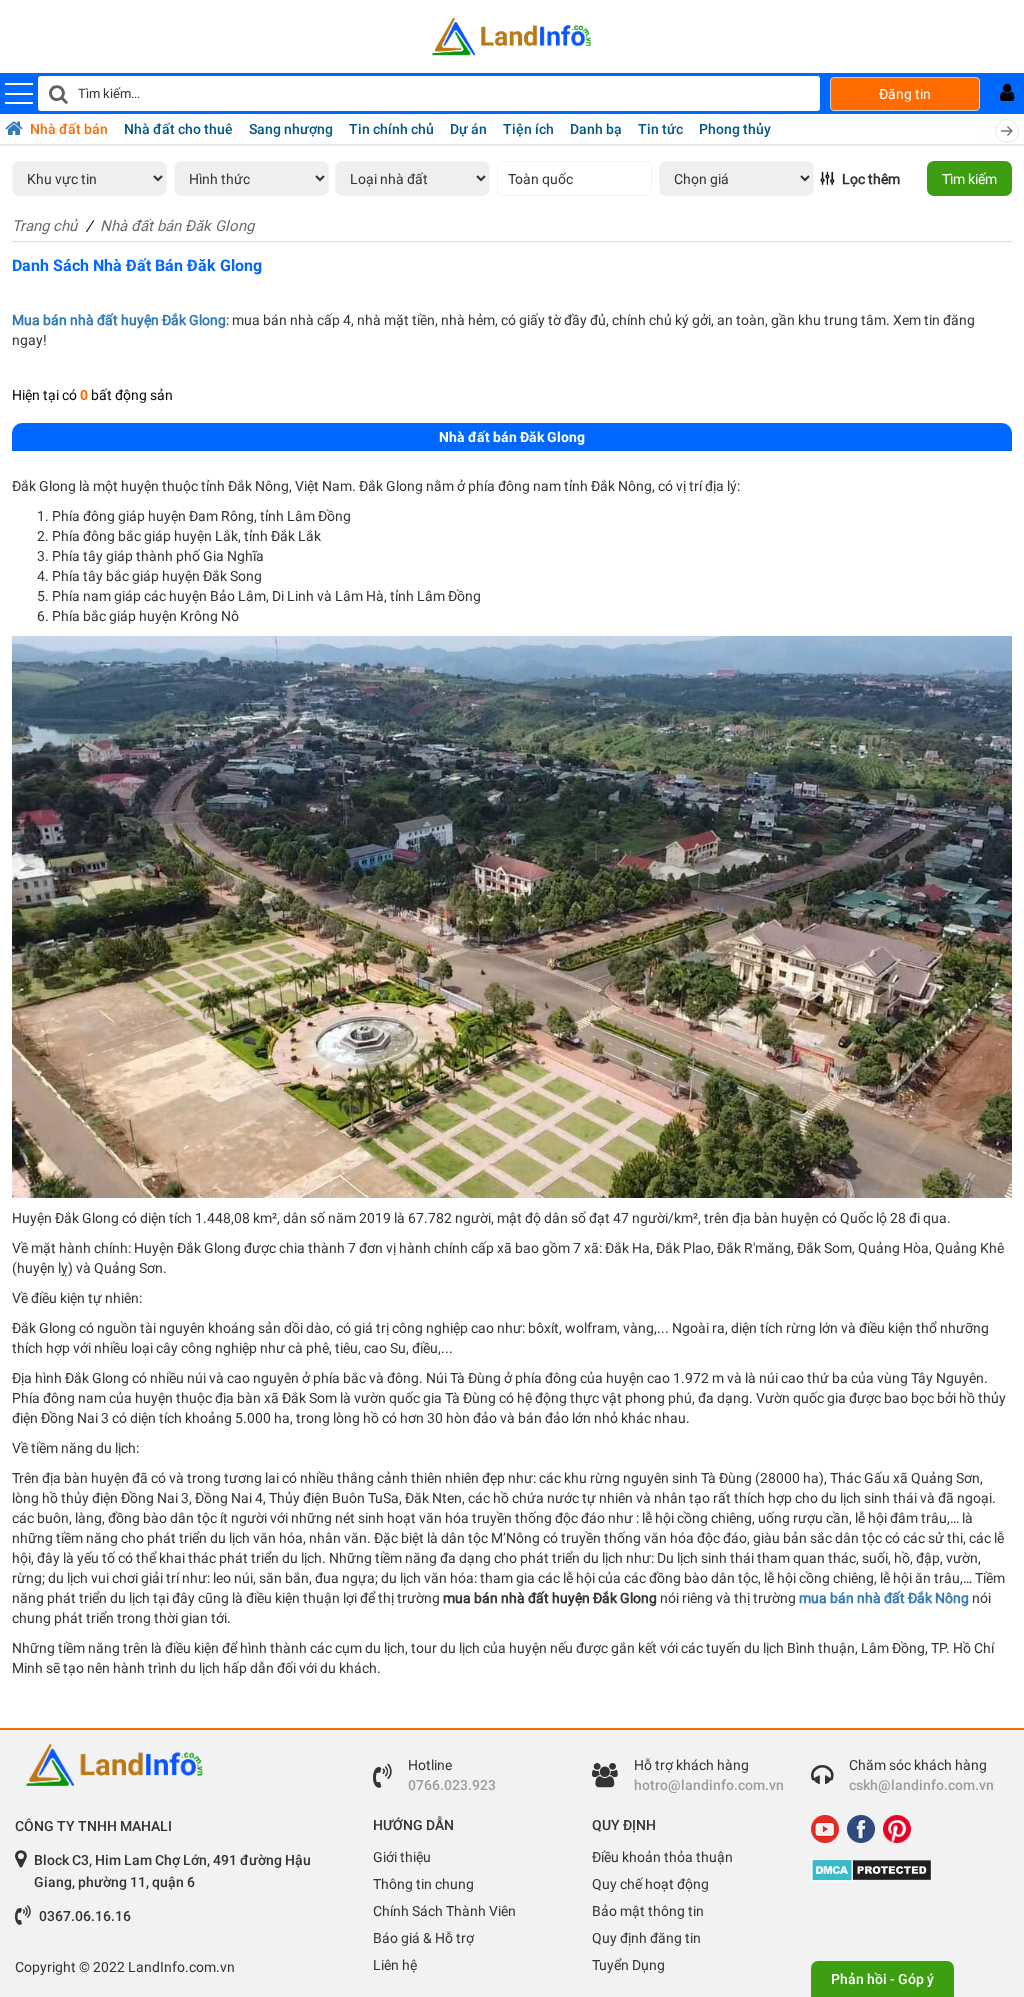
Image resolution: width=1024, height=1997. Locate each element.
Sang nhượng (291, 129)
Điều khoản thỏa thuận (662, 1857)
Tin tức (660, 129)
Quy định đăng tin (646, 1938)
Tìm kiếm (969, 179)
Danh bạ (596, 129)
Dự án (468, 129)
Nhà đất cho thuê (178, 129)
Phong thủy (735, 129)
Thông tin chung (423, 1884)
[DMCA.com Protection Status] (905, 1870)
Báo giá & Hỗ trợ (423, 1938)
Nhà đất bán (69, 129)
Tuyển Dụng (628, 1965)
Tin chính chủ (391, 129)
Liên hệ (395, 1965)
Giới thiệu (402, 1857)
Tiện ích (528, 129)
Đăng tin (905, 94)
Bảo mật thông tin (648, 1911)
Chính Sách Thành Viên (444, 1911)
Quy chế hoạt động (650, 1884)
